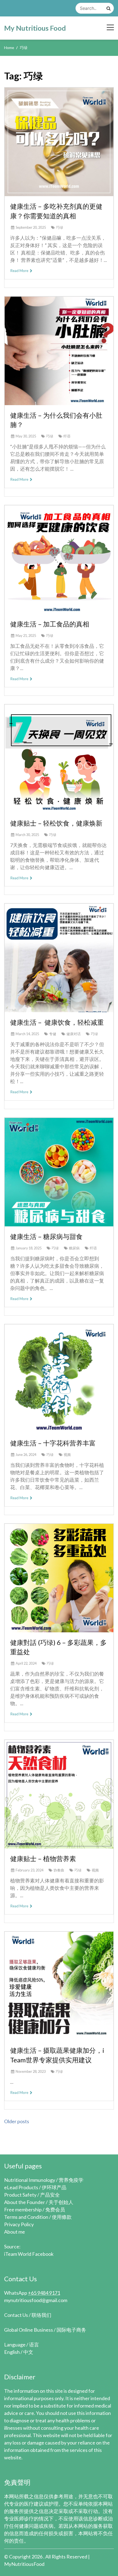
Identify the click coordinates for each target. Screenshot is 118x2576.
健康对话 (74, 1034)
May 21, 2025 (26, 636)
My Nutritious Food (35, 28)
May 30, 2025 (26, 436)
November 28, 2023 (31, 2071)
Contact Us (16, 2315)
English (12, 2352)
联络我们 (41, 2315)
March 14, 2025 (27, 1034)
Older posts (17, 2121)
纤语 (67, 436)
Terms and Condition (26, 2217)
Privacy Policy (19, 2224)
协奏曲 (59, 1870)
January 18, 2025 (29, 1248)
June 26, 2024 (26, 1455)
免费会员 (55, 2209)
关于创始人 (61, 2202)
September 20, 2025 (31, 227)
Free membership (23, 2209)
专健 (53, 1034)
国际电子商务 (71, 2330)
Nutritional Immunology (30, 2180)
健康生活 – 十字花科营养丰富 (53, 1443)
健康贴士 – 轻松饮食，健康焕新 (56, 823)
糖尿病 (74, 1248)
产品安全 (50, 2195)
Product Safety (20, 2195)
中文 (28, 2352)
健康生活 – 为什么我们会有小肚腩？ (56, 420)
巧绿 (60, 227)
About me (15, 2232)
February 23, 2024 (29, 1870)
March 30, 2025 (27, 835)
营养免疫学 (71, 2180)
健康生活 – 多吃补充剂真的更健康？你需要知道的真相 (56, 211)
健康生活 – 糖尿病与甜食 (46, 1236)
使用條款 (62, 2217)
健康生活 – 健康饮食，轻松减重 (57, 1022)
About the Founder (25, 2202)
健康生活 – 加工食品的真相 (50, 624)
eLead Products (21, 2187)
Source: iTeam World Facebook (29, 2250)
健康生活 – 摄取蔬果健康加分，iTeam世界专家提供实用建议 (57, 2055)
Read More (20, 271)
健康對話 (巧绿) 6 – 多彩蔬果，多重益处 (58, 1647)
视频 (67, 1455)
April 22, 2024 (26, 1663)
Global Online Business (29, 2330)
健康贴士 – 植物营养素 (43, 1858)
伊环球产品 (54, 2187)
